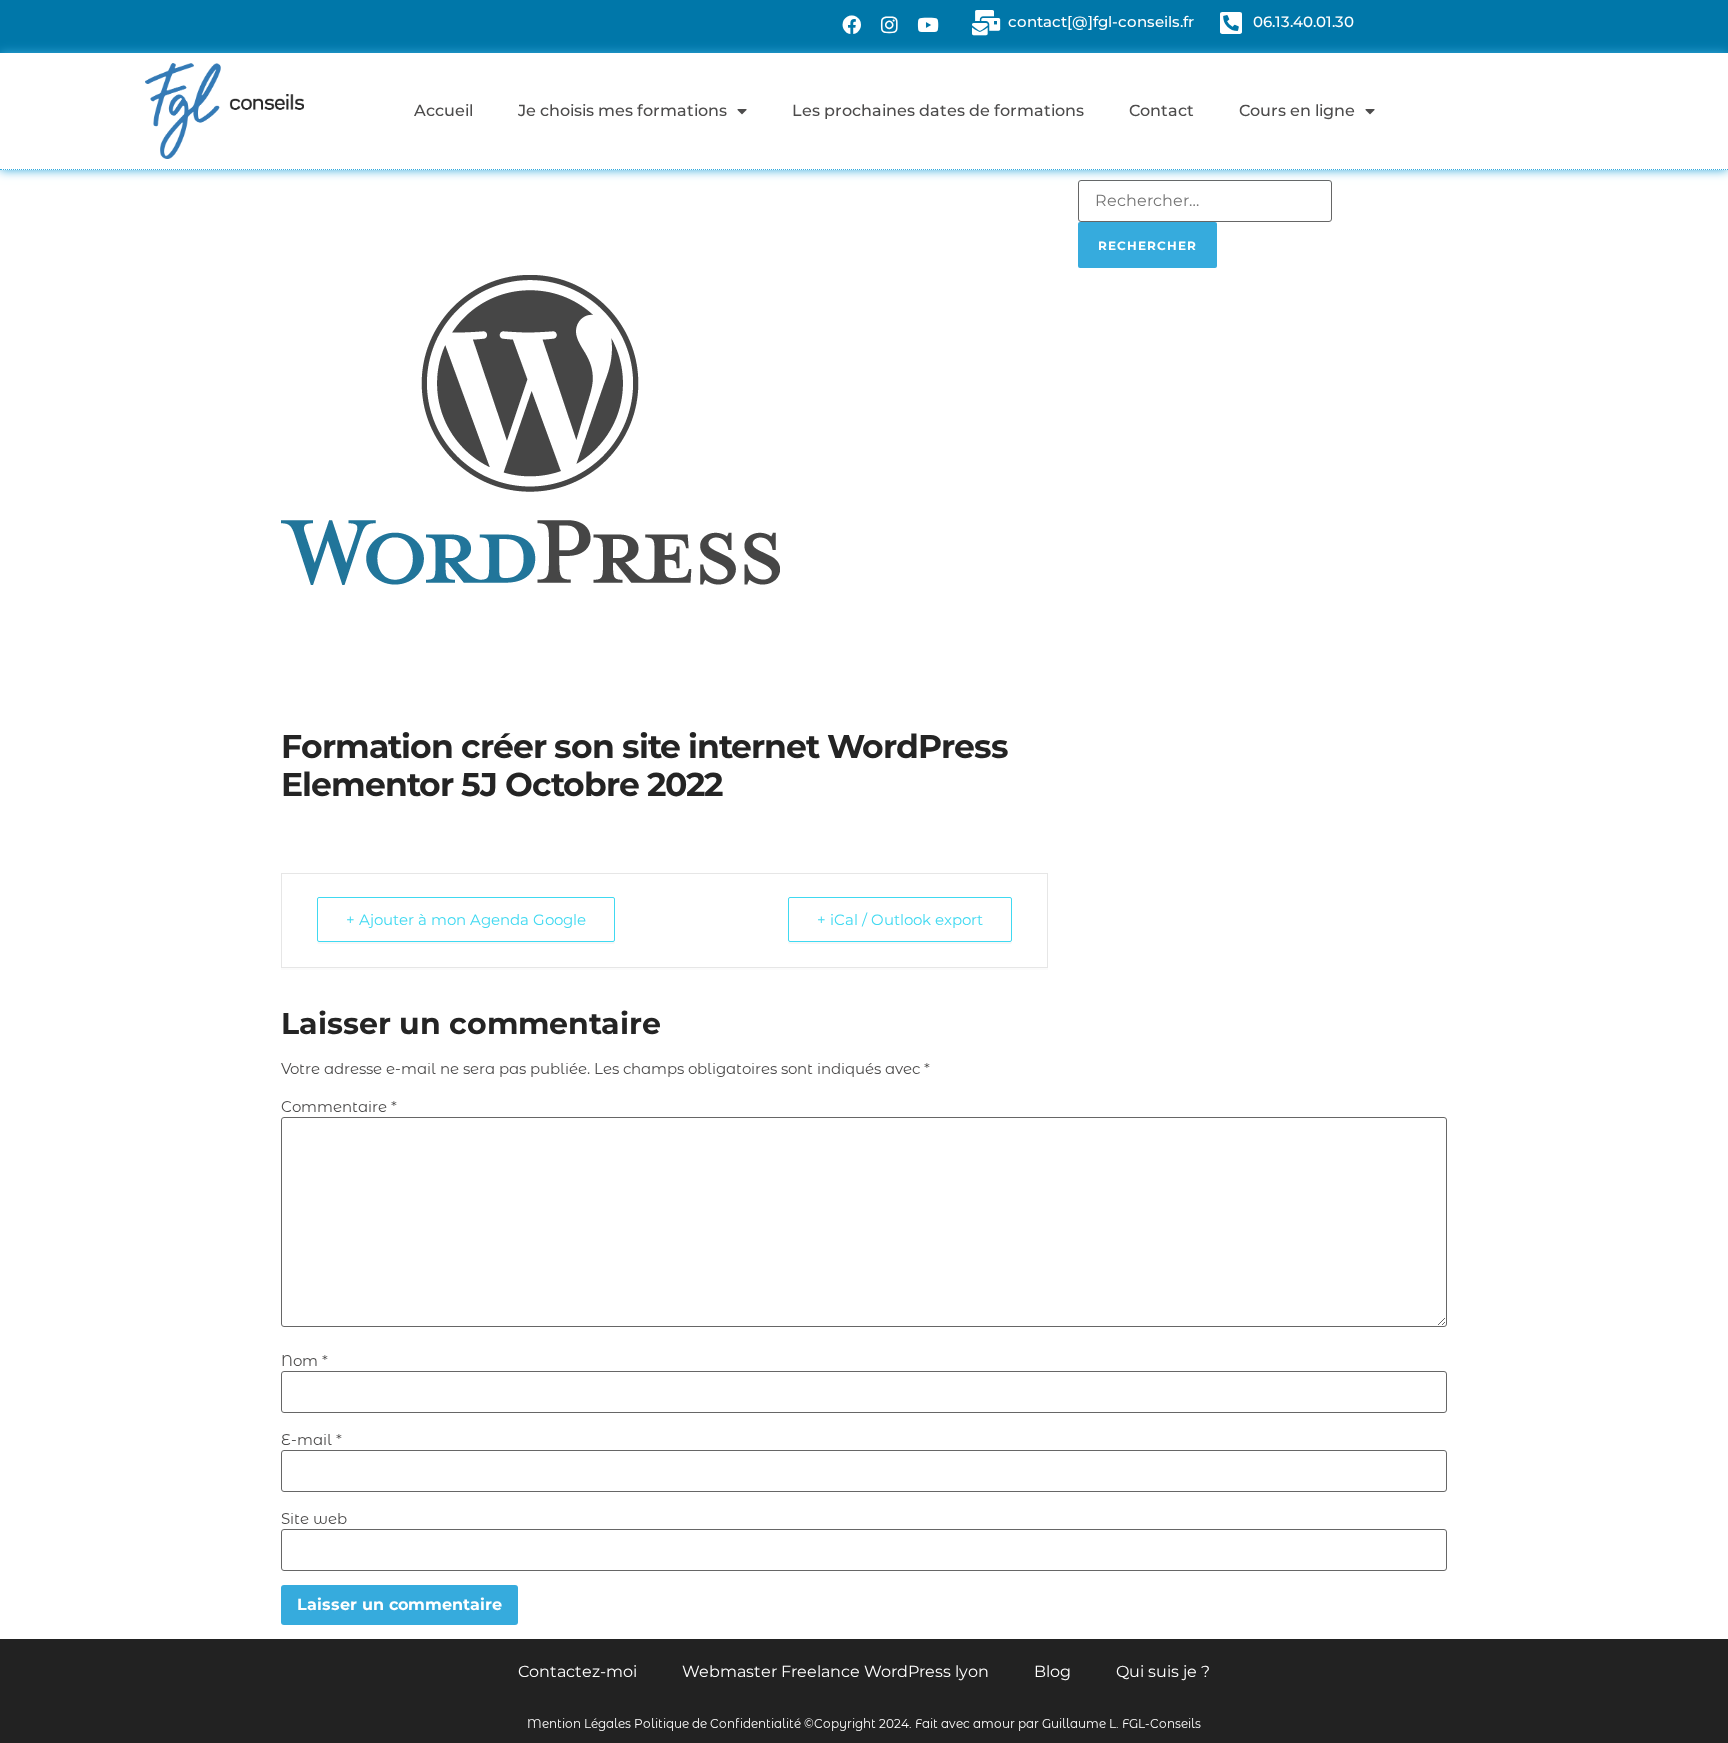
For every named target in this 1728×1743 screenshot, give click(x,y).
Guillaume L (1079, 1723)
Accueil (443, 110)
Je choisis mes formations (622, 110)
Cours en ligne (1297, 110)
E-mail (311, 1439)
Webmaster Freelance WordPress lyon (835, 1671)
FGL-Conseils (1161, 1723)
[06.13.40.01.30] (1230, 22)
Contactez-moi (577, 1671)
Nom (304, 1360)
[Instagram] (890, 24)
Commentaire (339, 1106)
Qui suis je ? (1163, 1671)
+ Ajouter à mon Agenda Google (466, 919)
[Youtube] (928, 24)
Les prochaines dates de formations (938, 110)
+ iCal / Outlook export (900, 919)
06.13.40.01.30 (1303, 21)
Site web (314, 1518)
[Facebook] (852, 24)
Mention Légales (579, 1723)
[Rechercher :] (1205, 201)
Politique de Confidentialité (717, 1723)
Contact (1161, 110)
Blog (1052, 1671)
